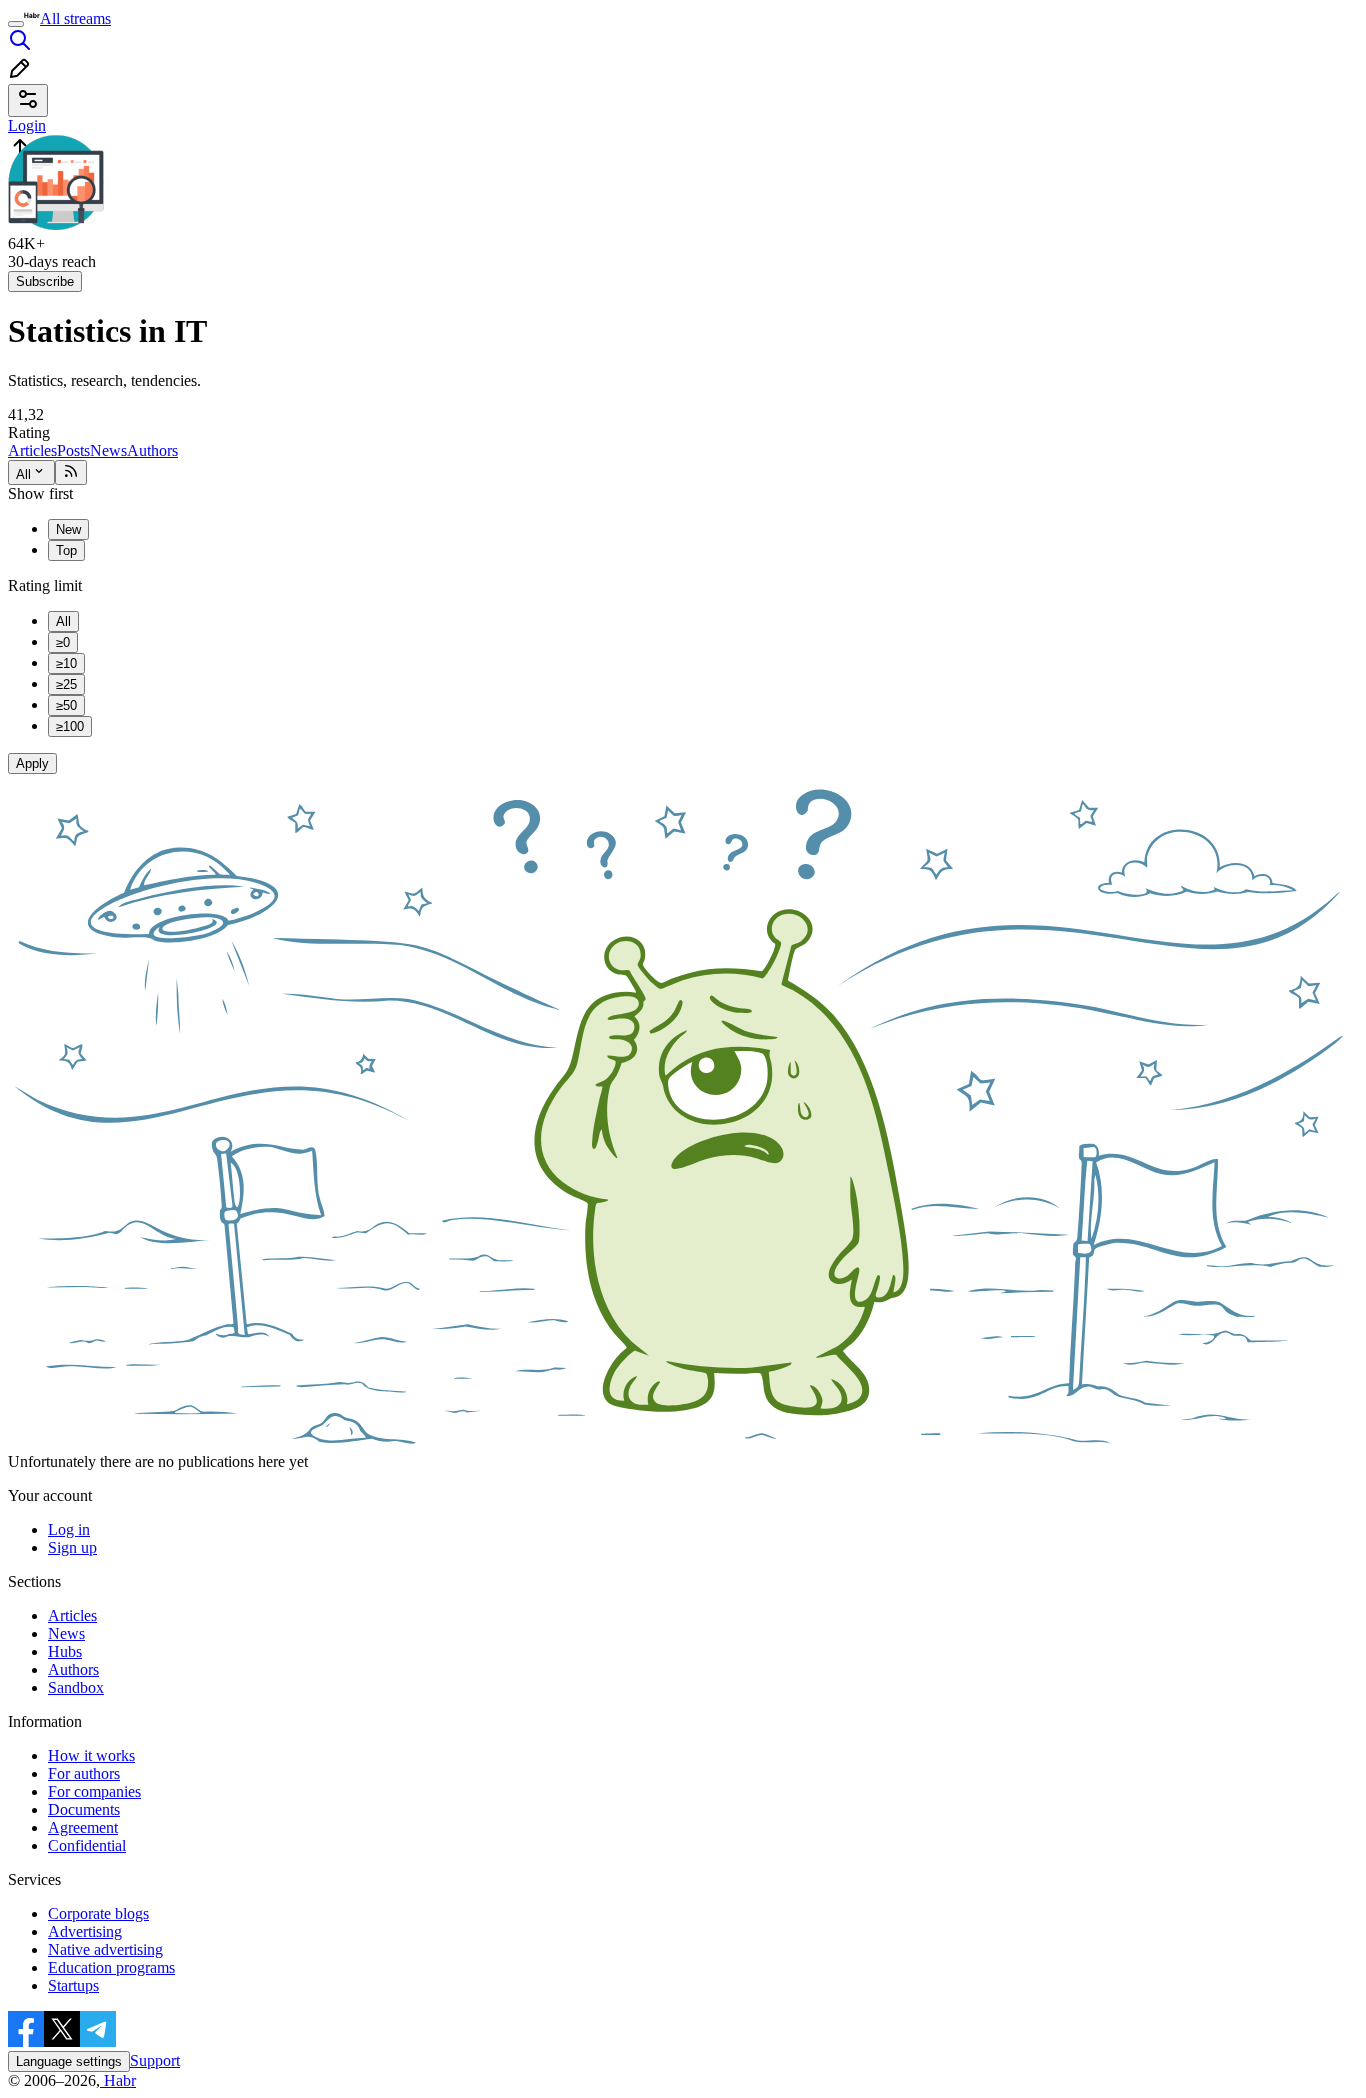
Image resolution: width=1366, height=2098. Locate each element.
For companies (94, 1791)
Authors (152, 450)
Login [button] (27, 125)
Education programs (111, 1967)
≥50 (66, 705)
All (23, 474)
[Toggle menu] (16, 24)
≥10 (66, 663)
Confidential (87, 1845)
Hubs (65, 1651)
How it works (91, 1755)
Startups (73, 1985)
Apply (32, 763)
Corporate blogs (98, 1913)
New (68, 529)
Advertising (85, 1931)
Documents (84, 1809)
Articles (32, 450)
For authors (84, 1773)
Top (66, 550)
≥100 (70, 726)
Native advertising (105, 1949)
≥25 (66, 684)
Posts (73, 450)
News (108, 450)
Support (155, 2060)
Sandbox (76, 1687)
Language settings (69, 2061)
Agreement (83, 1827)
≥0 (63, 642)
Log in (69, 1529)
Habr (118, 2080)
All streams (75, 18)
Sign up (72, 1547)
